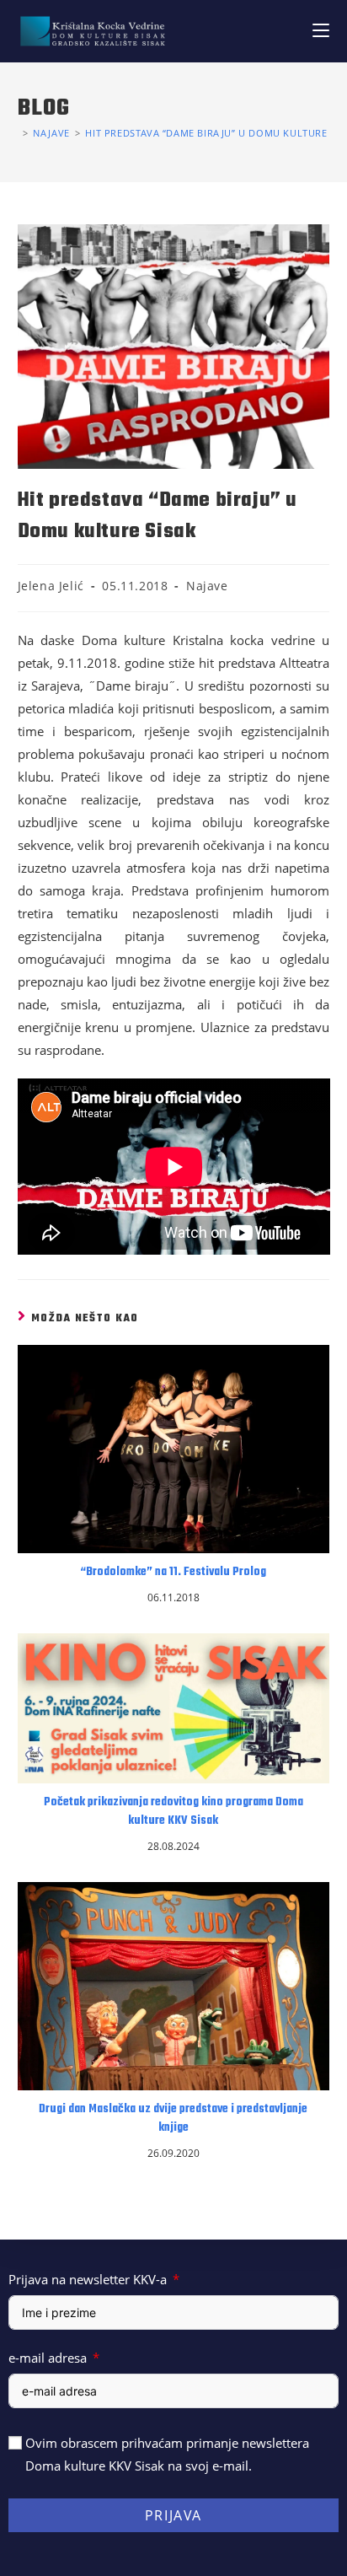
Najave (207, 586)
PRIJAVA (173, 2515)
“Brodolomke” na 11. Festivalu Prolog (173, 1573)
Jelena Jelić (51, 586)
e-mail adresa (48, 2358)
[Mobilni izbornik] (321, 31)
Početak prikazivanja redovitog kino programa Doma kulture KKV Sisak (173, 1812)
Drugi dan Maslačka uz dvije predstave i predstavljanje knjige (173, 2119)
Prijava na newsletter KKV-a (88, 2279)
